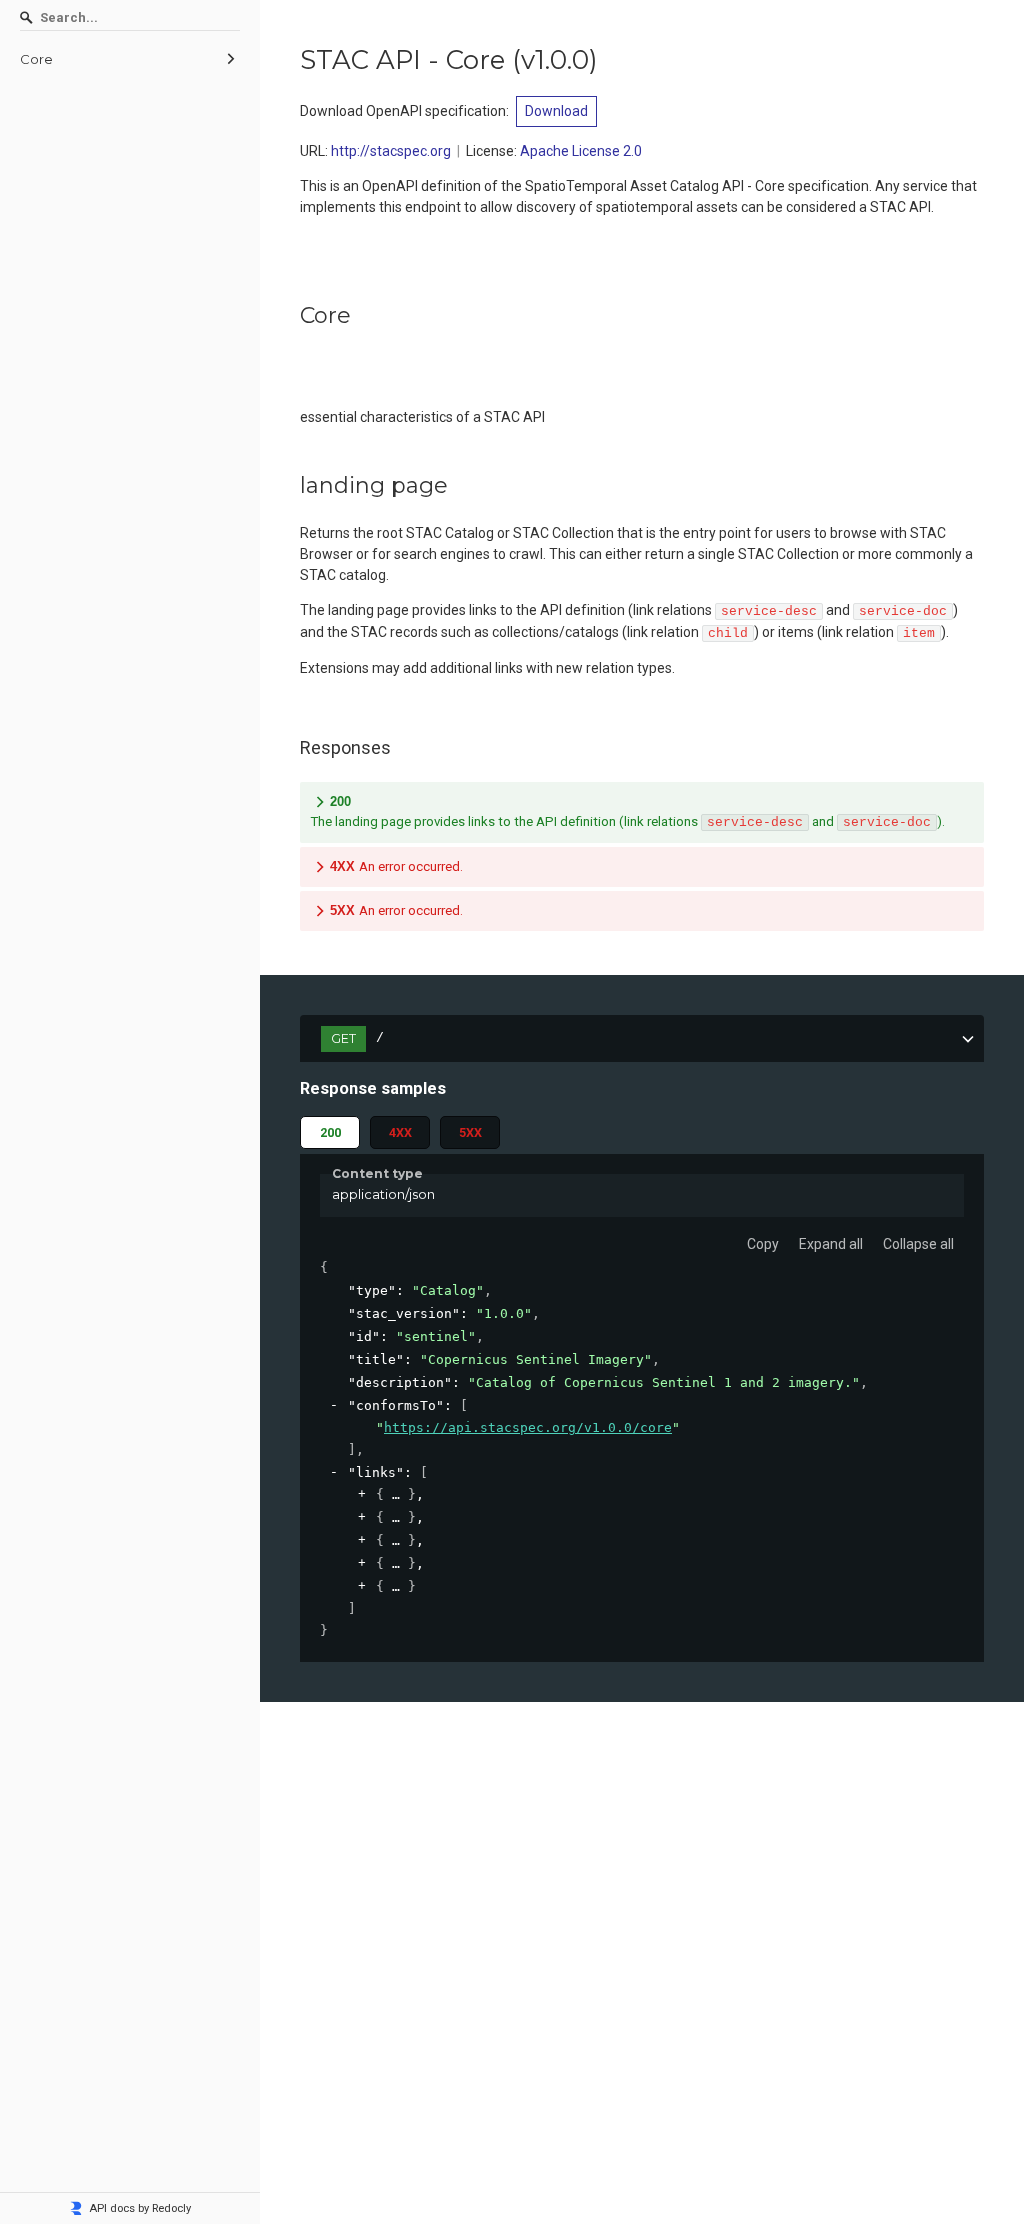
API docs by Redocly (140, 2208)
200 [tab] (330, 1132)
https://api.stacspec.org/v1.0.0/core (528, 1427)
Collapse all (918, 1244)
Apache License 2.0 (581, 151)
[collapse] (334, 1405)
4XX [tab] (400, 1132)
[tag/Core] (290, 316)
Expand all (831, 1244)
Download (556, 111)
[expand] (362, 1494)
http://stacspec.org (391, 151)
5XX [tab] (470, 1132)
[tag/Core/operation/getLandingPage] (290, 486)
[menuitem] (130, 59)
